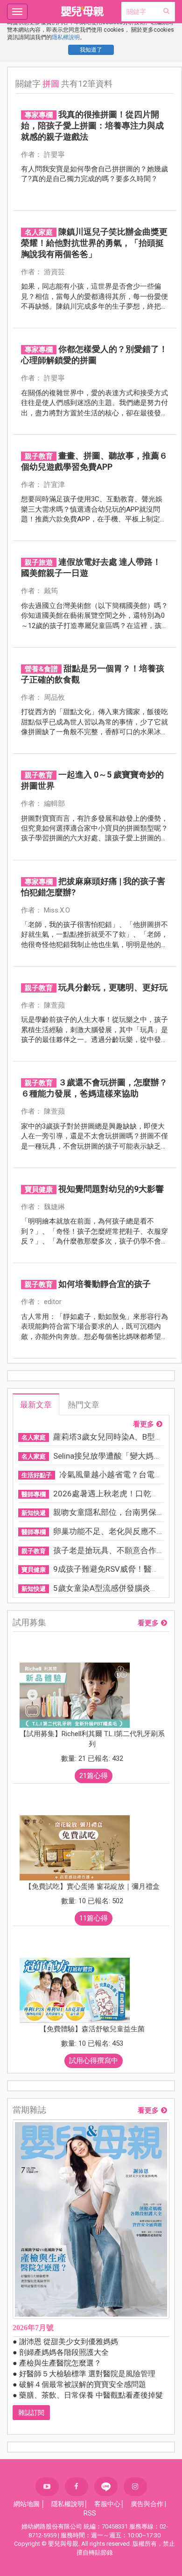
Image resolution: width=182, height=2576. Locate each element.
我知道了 (91, 50)
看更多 (143, 1424)
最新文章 (36, 1405)
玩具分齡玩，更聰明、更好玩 (113, 987)
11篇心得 (94, 1918)
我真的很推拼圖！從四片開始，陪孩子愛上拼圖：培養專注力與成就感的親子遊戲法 (92, 125)
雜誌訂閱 (31, 2413)
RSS (90, 2513)
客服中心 (107, 2504)
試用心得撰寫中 (94, 2061)
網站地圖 (27, 2504)
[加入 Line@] (106, 2486)
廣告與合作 (147, 2504)
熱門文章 (84, 1405)
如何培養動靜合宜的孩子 (105, 1284)
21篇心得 (94, 1776)
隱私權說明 (66, 37)
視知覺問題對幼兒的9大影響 (111, 1189)
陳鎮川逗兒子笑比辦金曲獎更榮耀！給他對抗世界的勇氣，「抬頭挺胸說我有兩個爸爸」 (94, 243)
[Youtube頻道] (47, 2487)
